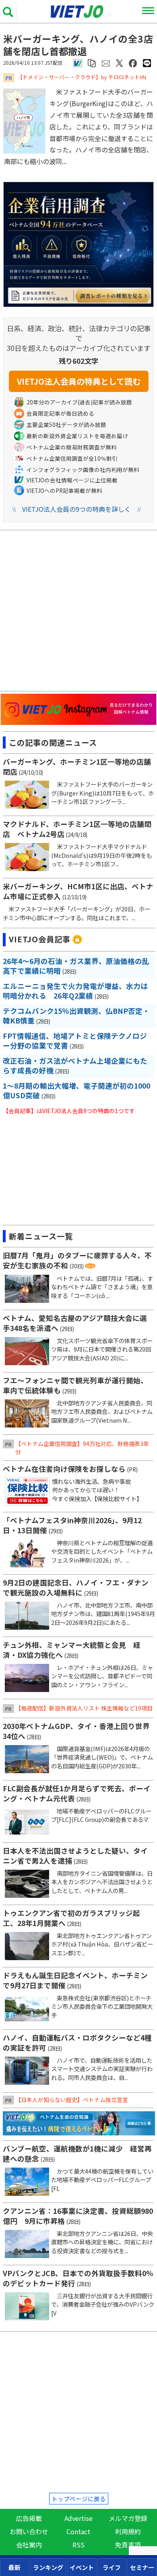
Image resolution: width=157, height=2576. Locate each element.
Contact (78, 2531)
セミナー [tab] (142, 2567)
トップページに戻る (79, 2499)
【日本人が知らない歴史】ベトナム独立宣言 (72, 2100)
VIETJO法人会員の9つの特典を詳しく (76, 509)
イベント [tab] (82, 2567)
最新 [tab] (14, 2567)
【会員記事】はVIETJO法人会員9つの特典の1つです (69, 1111)
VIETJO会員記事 (40, 939)
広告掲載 (29, 2518)
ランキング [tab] (48, 2567)
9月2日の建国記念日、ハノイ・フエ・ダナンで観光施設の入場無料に (76, 1587)
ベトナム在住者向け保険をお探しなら (64, 1469)
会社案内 (29, 2545)
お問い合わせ (29, 2531)
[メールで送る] (106, 63)
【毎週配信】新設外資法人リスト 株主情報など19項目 (84, 1708)
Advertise (78, 2518)
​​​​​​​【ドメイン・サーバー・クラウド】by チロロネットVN (82, 77)
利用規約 (128, 2531)
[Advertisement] (80, 612)
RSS (78, 2545)
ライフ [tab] (112, 2567)
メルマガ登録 (128, 2518)
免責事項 (128, 2545)
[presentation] (15, 2567)
